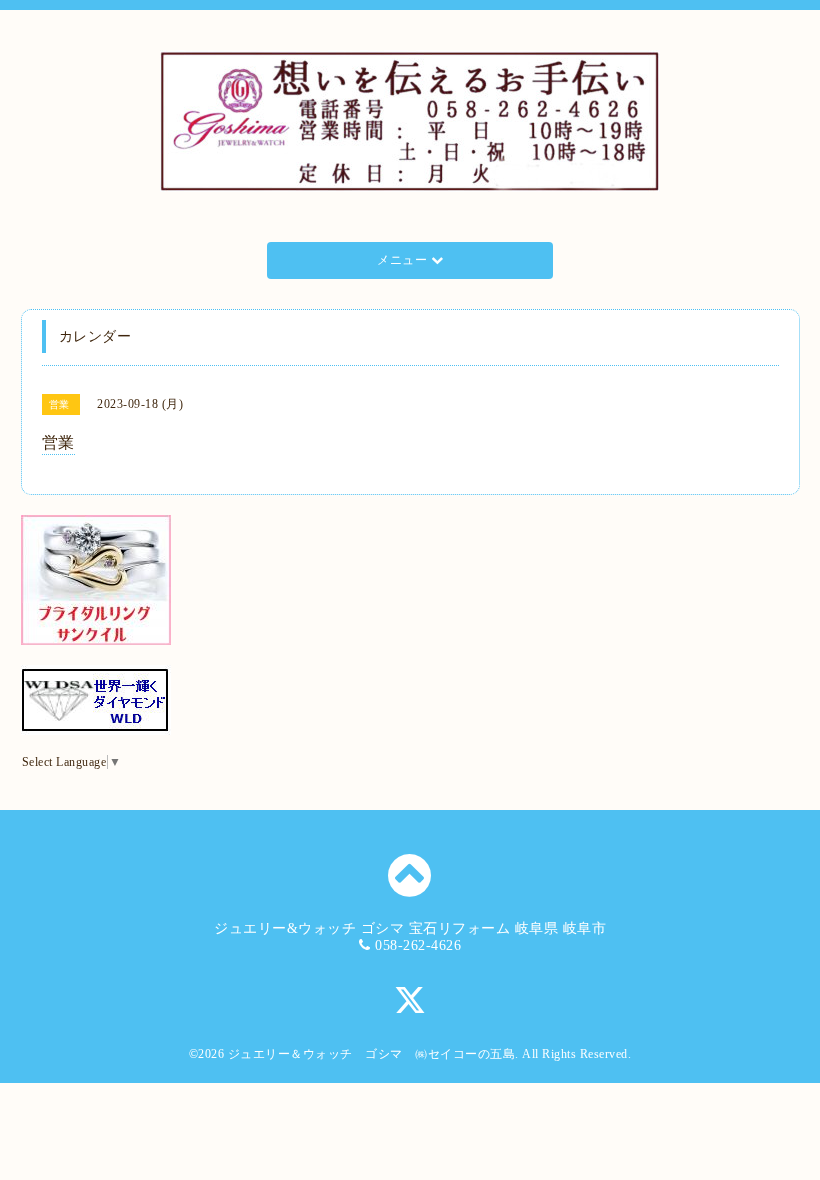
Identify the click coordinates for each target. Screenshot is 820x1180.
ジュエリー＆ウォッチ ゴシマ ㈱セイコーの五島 (372, 1054)
